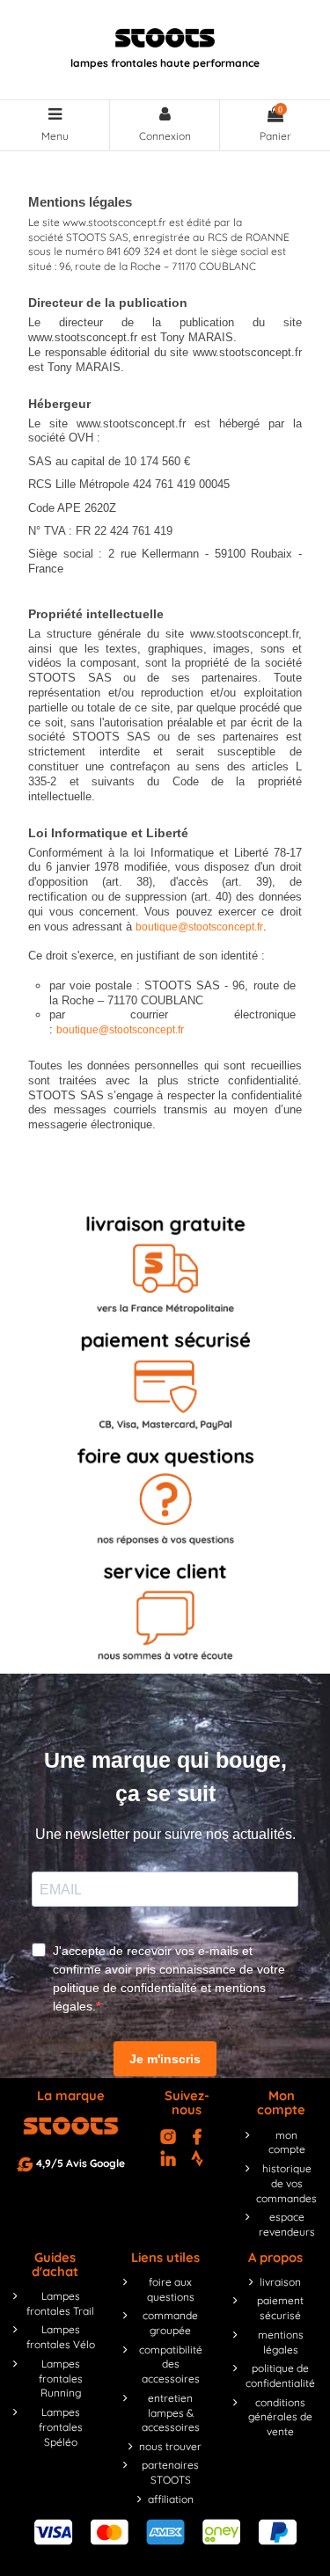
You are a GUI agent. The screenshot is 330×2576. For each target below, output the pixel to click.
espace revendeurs (287, 2224)
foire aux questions (171, 2289)
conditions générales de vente (280, 2417)
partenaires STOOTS (170, 2472)
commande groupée (170, 2323)
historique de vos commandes (286, 2183)
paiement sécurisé (280, 2308)
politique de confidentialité (280, 2375)
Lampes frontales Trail (60, 2303)
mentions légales (281, 2342)
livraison (280, 2282)
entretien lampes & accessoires (171, 2413)
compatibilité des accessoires (171, 2364)
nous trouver (170, 2446)
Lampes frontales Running (61, 2379)
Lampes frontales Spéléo (61, 2427)
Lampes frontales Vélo (61, 2337)
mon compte (287, 2142)
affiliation (171, 2499)
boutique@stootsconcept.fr (199, 927)
